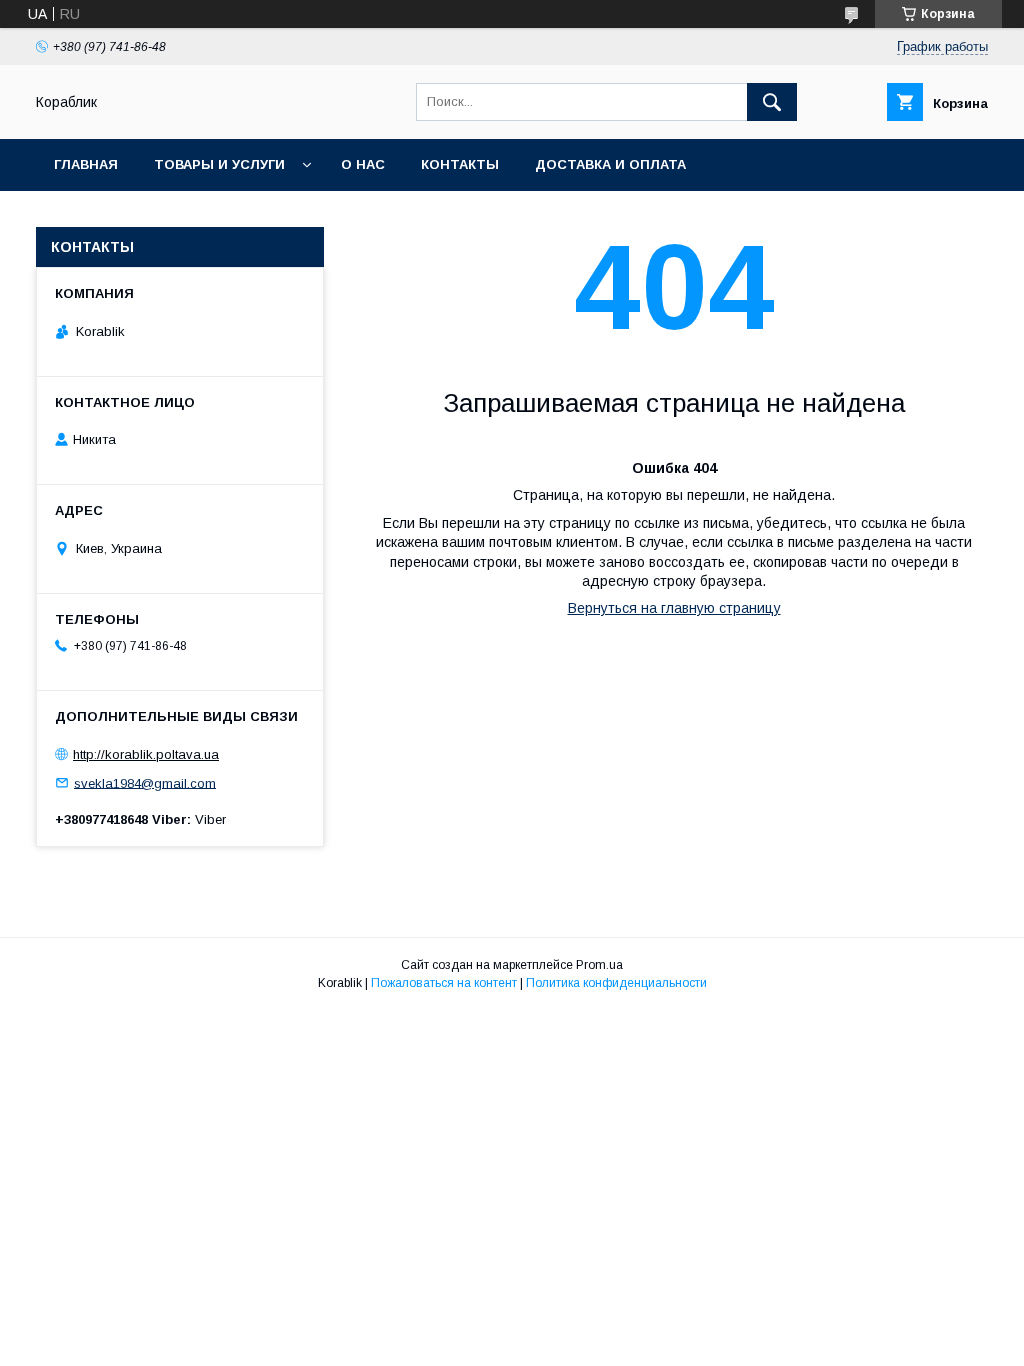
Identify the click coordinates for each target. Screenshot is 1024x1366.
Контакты (460, 164)
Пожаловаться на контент (444, 983)
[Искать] (772, 102)
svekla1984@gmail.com (145, 782)
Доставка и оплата (610, 164)
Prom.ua (599, 965)
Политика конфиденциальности (616, 983)
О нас (363, 164)
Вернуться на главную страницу (674, 608)
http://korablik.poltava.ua (146, 754)
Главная (86, 164)
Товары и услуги (219, 164)
